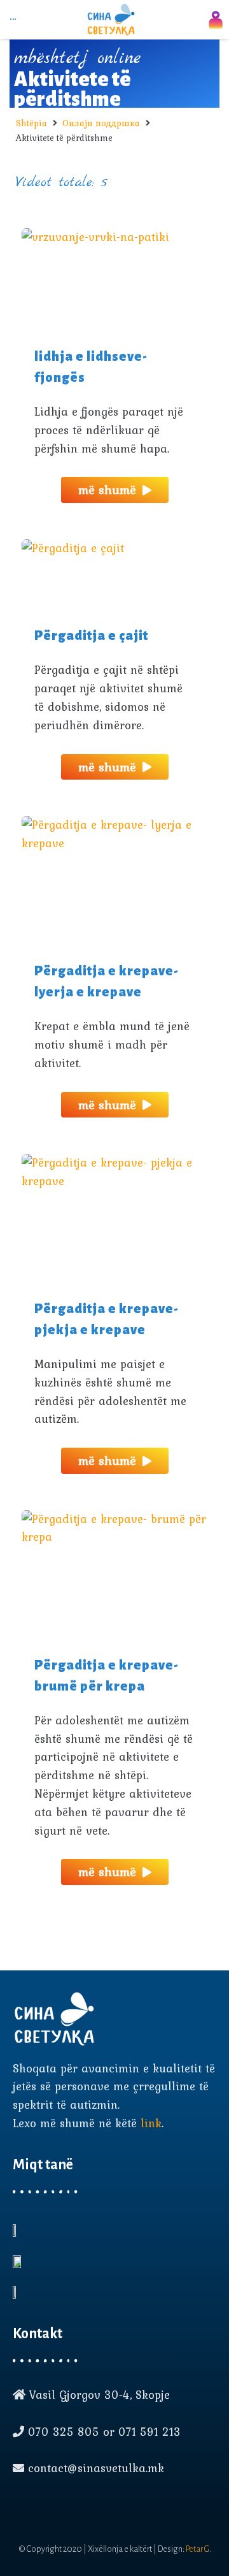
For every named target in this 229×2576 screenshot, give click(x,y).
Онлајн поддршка (101, 123)
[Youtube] (42, 2508)
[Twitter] (88, 2508)
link (151, 2123)
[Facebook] (19, 2508)
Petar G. (198, 2549)
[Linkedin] (65, 2508)
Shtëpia (31, 123)
